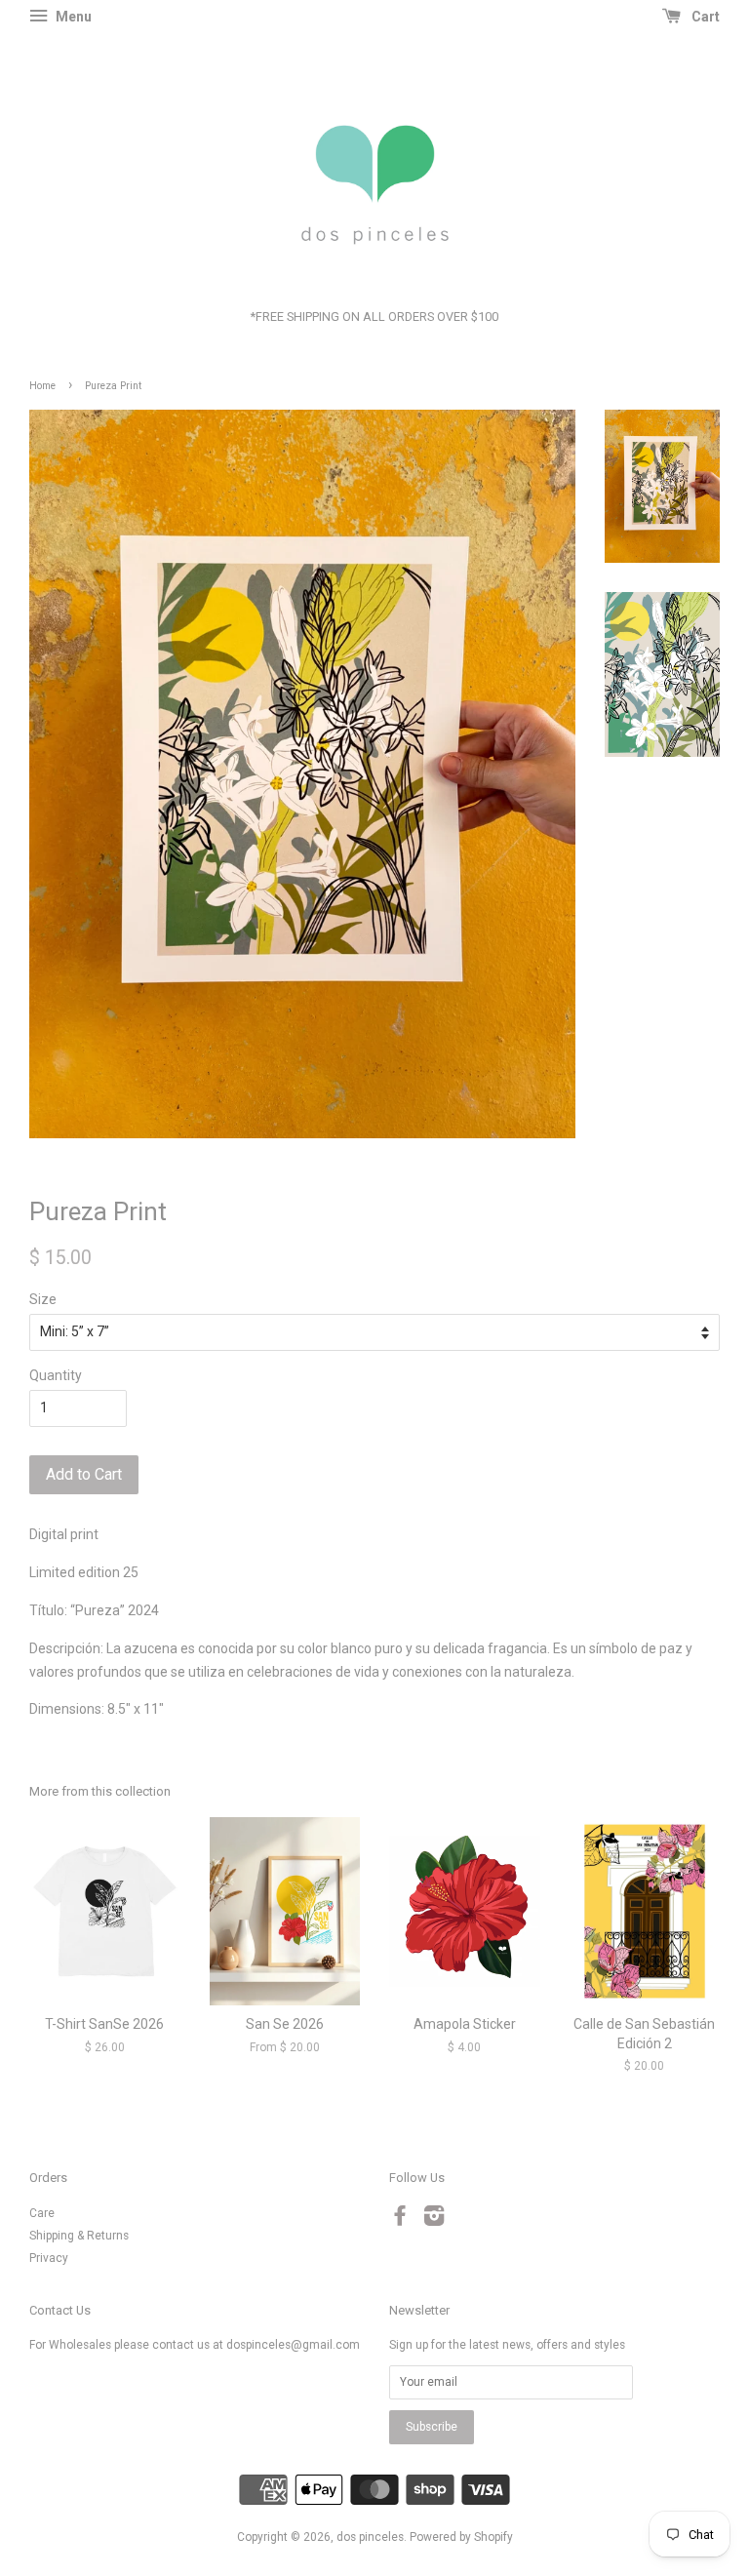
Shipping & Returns (79, 2236)
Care (42, 2213)
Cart (704, 17)
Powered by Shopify (461, 2537)
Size (43, 1299)
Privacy (49, 2258)
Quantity (56, 1375)
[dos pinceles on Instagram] (434, 2220)
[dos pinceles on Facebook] (400, 2220)
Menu (72, 17)
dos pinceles (370, 2537)
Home (42, 386)
